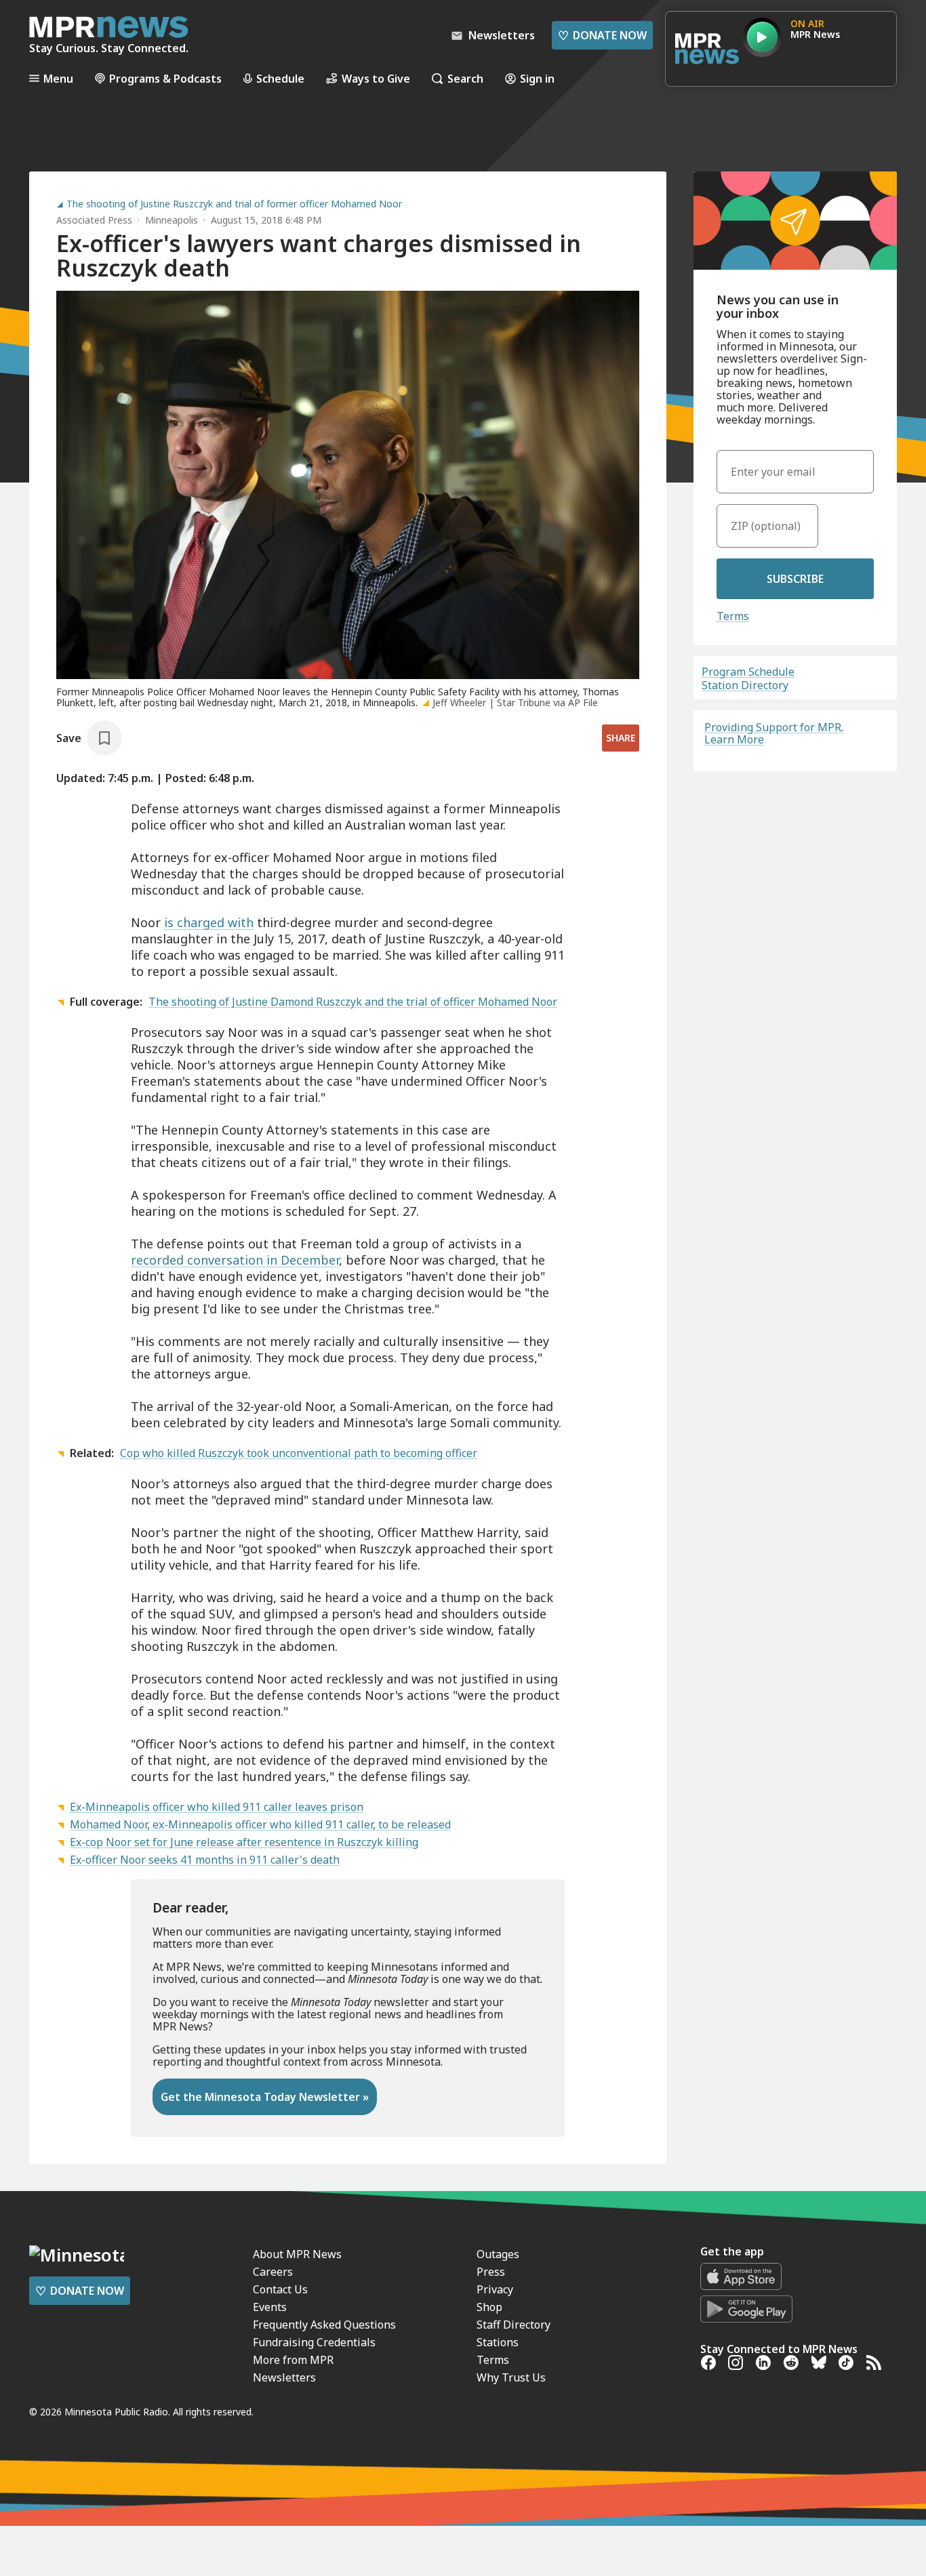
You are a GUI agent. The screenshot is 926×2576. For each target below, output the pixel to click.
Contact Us (280, 2289)
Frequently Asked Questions (324, 2325)
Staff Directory (514, 2325)
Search (465, 78)
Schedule (280, 78)
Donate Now (602, 35)
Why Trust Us (511, 2377)
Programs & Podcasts (165, 78)
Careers (273, 2272)
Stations (498, 2342)
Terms (733, 616)
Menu (58, 78)
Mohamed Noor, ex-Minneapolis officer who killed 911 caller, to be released (260, 1824)
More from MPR (293, 2360)
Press (491, 2272)
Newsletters (284, 2377)
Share (621, 738)
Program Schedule (748, 672)
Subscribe (795, 579)
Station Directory (745, 685)
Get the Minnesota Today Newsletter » (265, 2097)
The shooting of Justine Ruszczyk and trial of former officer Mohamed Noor (234, 204)
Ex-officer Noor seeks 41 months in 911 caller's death (205, 1860)
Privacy (495, 2289)
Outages (498, 2254)
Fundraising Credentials (314, 2342)
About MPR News (297, 2254)
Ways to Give (376, 78)
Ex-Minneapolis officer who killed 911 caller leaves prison (217, 1807)
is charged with (209, 922)
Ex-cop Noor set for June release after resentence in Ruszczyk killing (244, 1842)
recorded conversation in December (235, 1260)
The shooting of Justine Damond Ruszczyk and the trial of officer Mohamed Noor (353, 1002)
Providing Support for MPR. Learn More (774, 733)
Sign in (537, 78)
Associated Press (94, 220)
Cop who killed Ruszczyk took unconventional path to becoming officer (299, 1453)
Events (270, 2307)
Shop (489, 2307)
